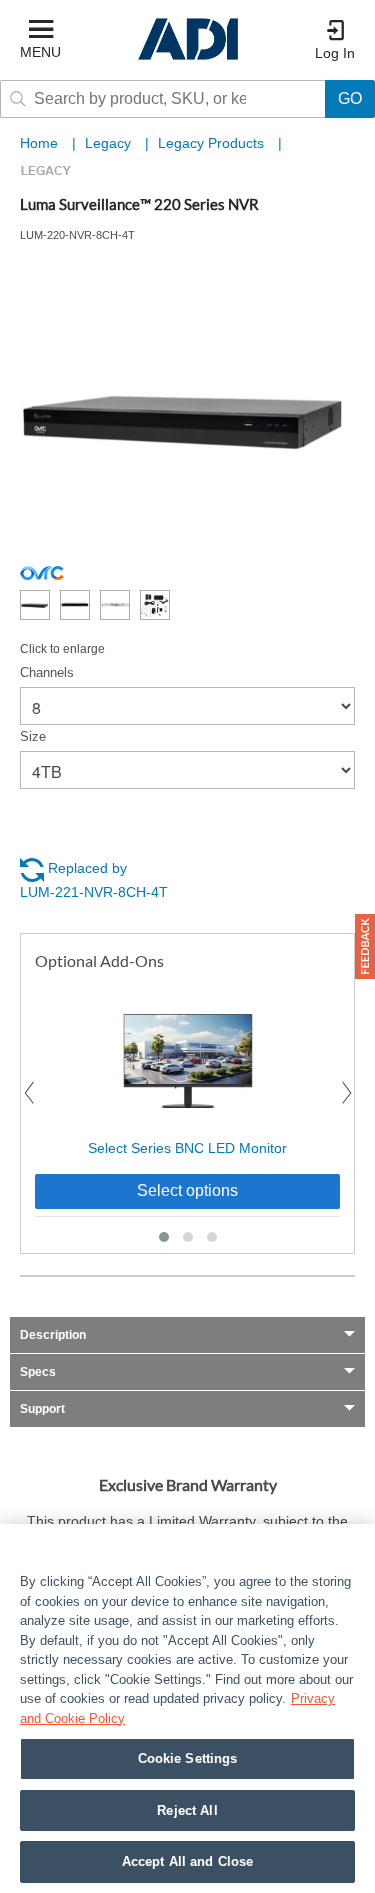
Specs (38, 1372)
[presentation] (28, 1093)
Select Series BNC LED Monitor (187, 1148)
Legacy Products (213, 143)
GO (350, 98)
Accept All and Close (188, 1861)
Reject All (187, 1810)
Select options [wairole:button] (187, 1190)
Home (39, 143)
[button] (164, 1237)
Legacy (110, 143)
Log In (335, 53)
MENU (40, 52)
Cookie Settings (188, 1758)
